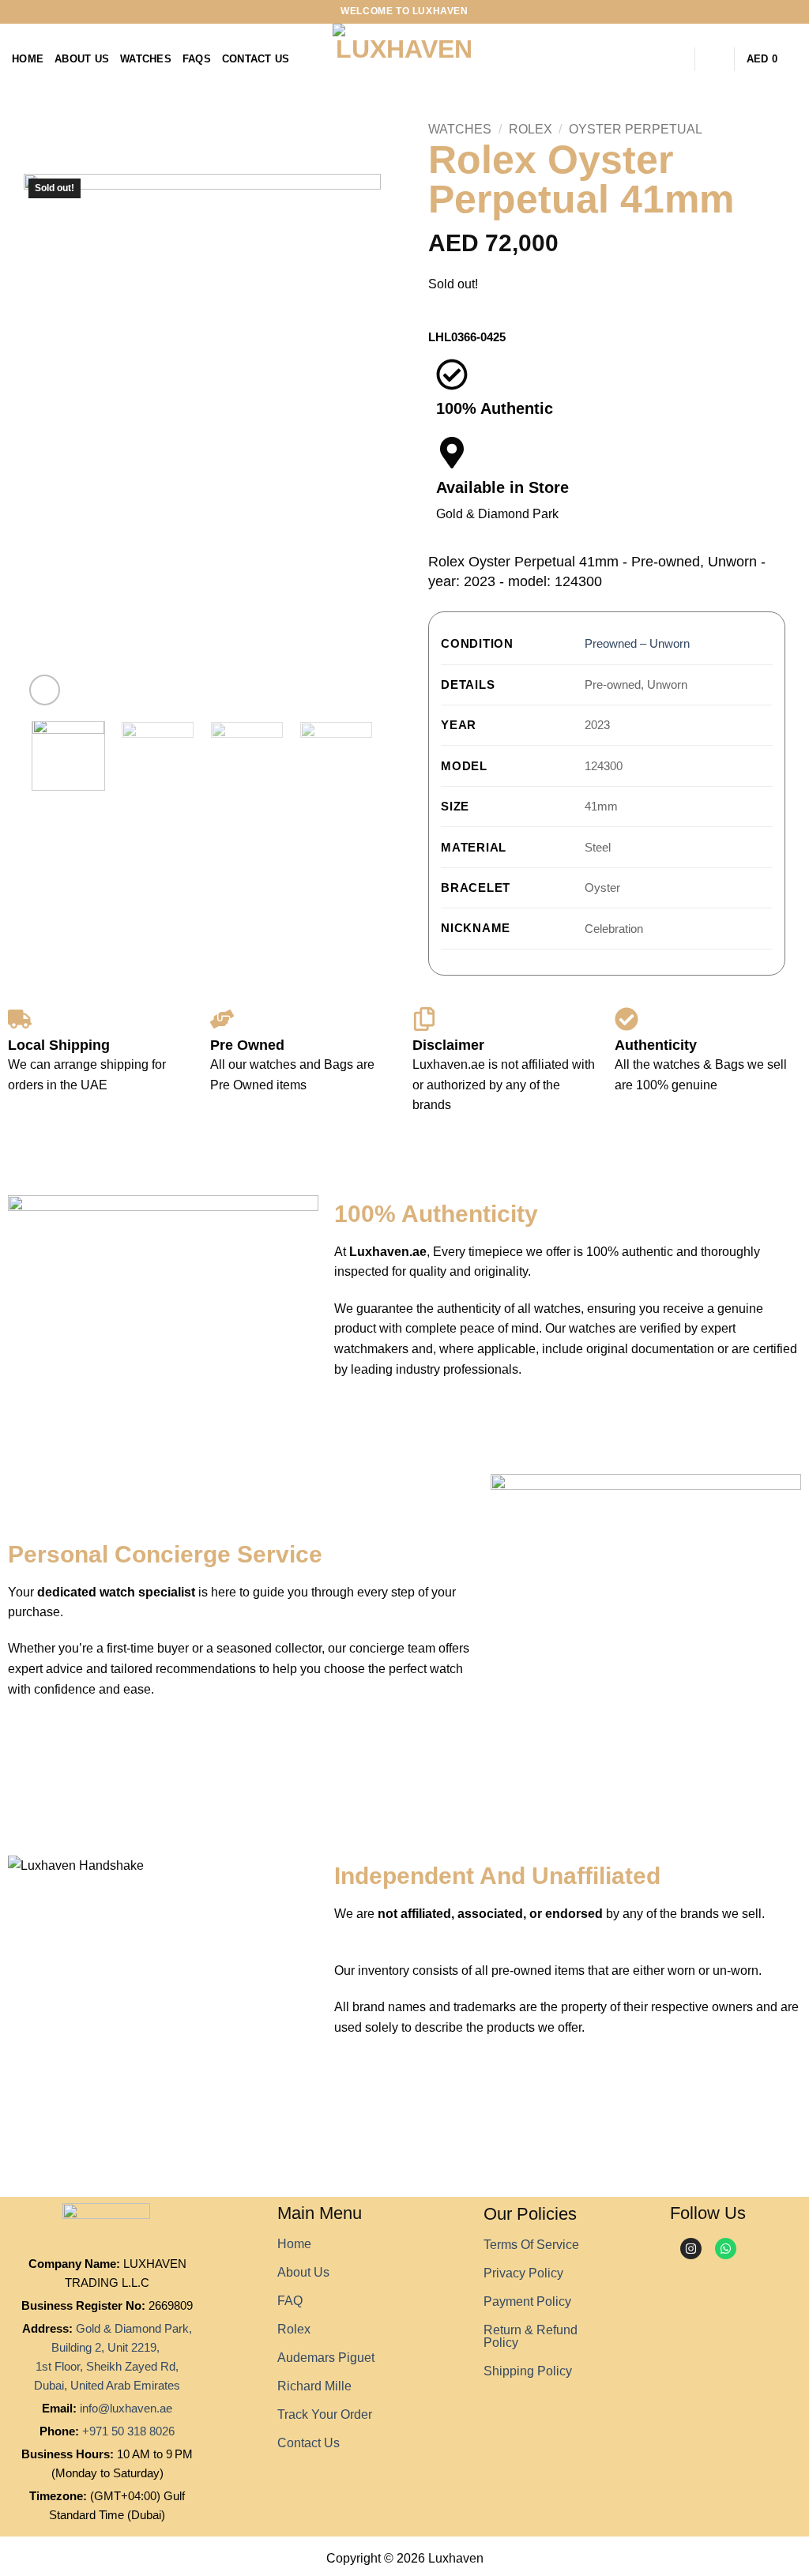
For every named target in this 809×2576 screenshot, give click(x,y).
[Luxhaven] (404, 59)
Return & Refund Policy (531, 2336)
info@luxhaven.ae (126, 2408)
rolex (294, 2329)
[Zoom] (45, 690)
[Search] (677, 59)
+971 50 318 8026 (128, 2431)
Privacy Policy (523, 2273)
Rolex (531, 129)
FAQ (290, 2301)
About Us (82, 59)
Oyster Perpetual (636, 129)
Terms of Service (531, 2245)
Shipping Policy (528, 2371)
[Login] (715, 59)
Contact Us (256, 59)
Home (28, 59)
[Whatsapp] (726, 2249)
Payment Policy (527, 2301)
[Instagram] (691, 2249)
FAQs (197, 59)
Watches (146, 59)
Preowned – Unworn (637, 643)
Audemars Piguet (326, 2358)
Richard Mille (314, 2386)
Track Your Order (325, 2414)
